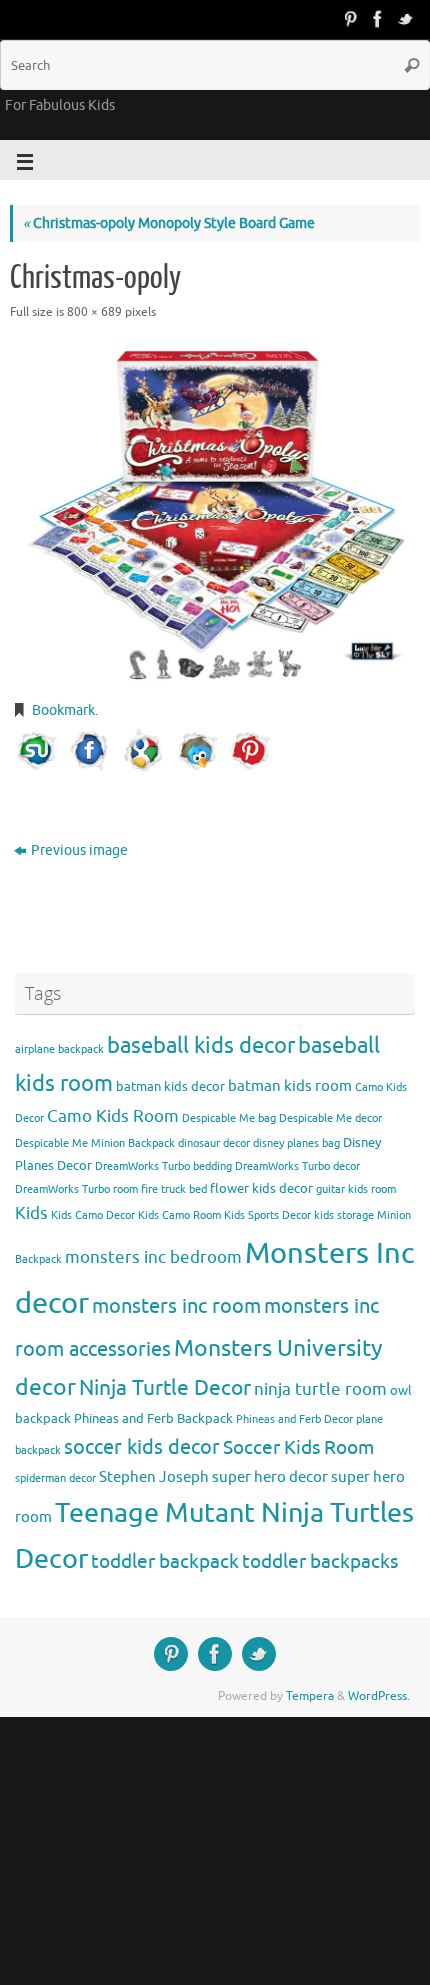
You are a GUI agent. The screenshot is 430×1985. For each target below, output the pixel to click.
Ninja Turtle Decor (165, 1388)
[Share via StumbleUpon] (37, 751)
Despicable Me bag (229, 1118)
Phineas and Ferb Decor (294, 1419)
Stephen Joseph (154, 1477)
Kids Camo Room (179, 1215)
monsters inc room (176, 1306)
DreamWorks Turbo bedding (163, 1166)
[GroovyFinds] (350, 19)
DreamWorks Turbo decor (297, 1166)
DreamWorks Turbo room (76, 1189)
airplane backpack (59, 1049)
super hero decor (270, 1477)
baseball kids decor (201, 1045)
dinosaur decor (214, 1143)
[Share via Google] (143, 751)
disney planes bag (296, 1143)
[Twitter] (406, 19)
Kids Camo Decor (93, 1215)
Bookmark (63, 710)
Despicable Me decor (330, 1118)
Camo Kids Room (113, 1116)
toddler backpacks (320, 1561)
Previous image (79, 850)
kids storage (344, 1215)
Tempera (310, 1696)
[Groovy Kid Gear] (378, 19)
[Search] (412, 65)
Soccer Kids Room (298, 1447)
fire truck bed (174, 1189)
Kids (31, 1213)
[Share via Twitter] (197, 751)
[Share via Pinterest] (250, 751)
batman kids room (290, 1086)
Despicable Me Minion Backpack (95, 1143)
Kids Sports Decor (267, 1215)
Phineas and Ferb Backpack (153, 1418)
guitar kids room (356, 1189)
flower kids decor (261, 1188)
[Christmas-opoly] (215, 513)
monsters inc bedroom (153, 1257)
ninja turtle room (320, 1389)
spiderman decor (55, 1478)
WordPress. (379, 1696)
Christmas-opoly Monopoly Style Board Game (169, 223)
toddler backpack (165, 1561)
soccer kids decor (142, 1447)
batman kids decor (170, 1086)
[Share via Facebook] (90, 751)
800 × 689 (94, 312)
